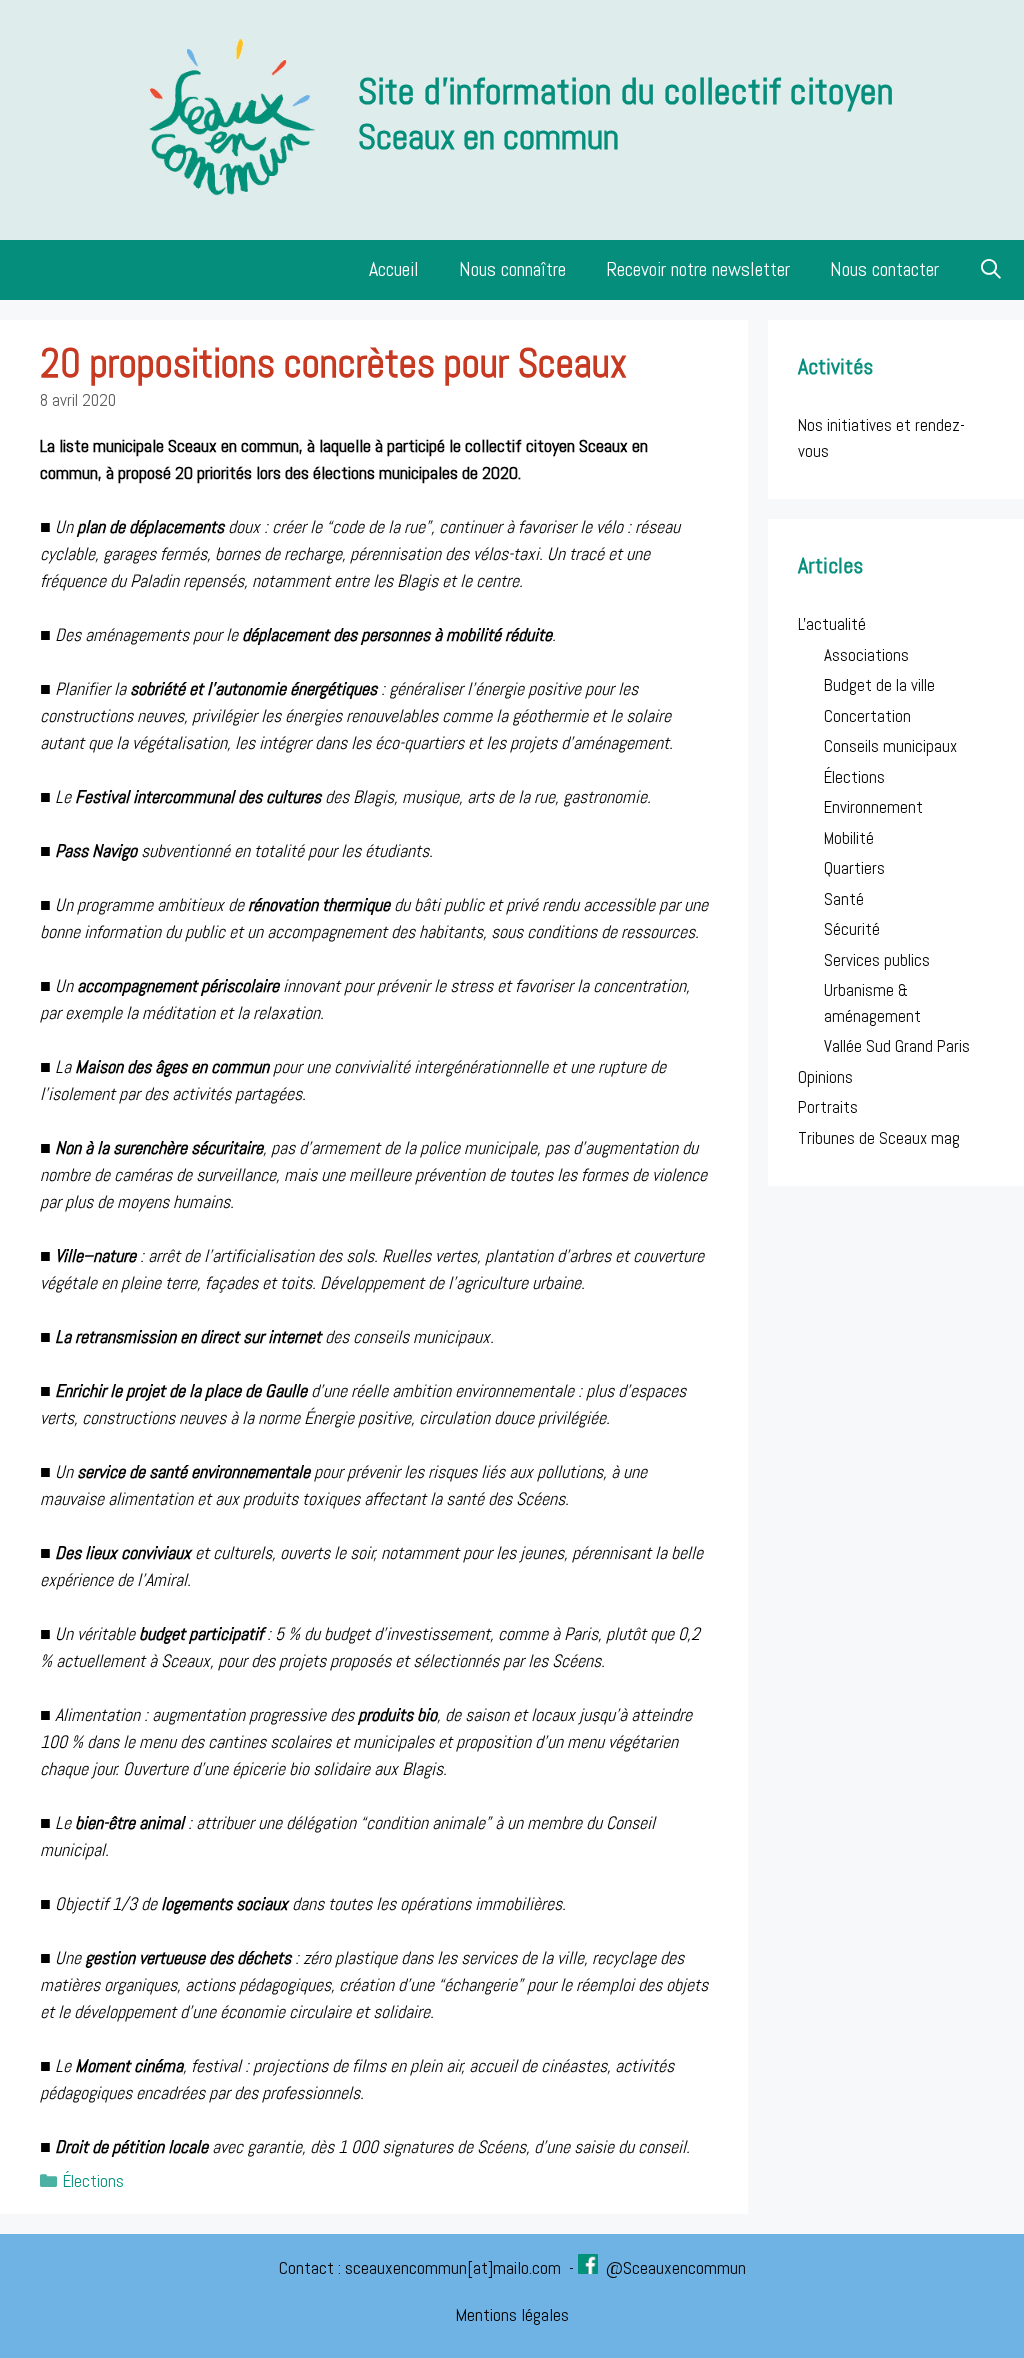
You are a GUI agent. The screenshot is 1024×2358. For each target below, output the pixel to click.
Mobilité (849, 838)
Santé (844, 899)
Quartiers (854, 868)
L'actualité (832, 624)
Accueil (394, 269)
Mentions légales (512, 2314)
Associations (866, 655)
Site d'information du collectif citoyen (626, 91)
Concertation (867, 716)
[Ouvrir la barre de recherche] (991, 270)
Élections (93, 2181)
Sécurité (852, 929)
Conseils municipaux (890, 746)
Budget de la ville (879, 685)
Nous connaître (512, 269)
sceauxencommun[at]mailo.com (455, 2267)
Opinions (825, 1077)
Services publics (877, 960)
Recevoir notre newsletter (698, 269)
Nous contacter (884, 269)
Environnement (873, 807)
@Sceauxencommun (676, 2267)
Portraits (828, 1107)
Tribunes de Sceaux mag (879, 1138)
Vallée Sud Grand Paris (897, 1046)
